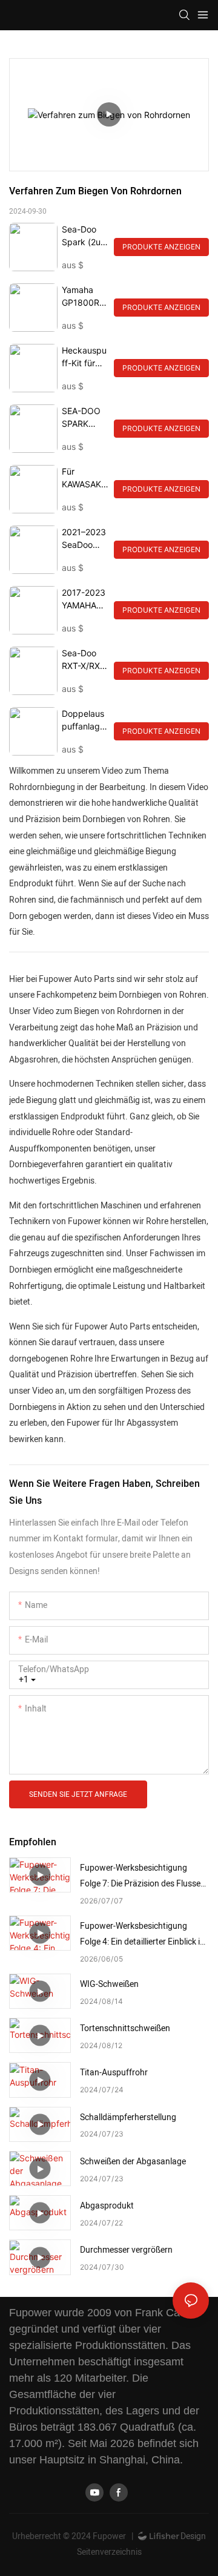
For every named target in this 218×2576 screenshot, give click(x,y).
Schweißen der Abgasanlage (133, 2162)
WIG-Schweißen (109, 1984)
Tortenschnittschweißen (125, 2028)
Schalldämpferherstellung (128, 2117)
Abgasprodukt (107, 2206)
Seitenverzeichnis (109, 2552)
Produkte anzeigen (161, 247)
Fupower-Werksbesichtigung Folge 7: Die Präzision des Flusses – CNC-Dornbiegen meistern (142, 1877)
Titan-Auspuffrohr (114, 2073)
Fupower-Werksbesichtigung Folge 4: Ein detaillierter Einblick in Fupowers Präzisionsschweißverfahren (142, 1935)
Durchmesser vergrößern (126, 2250)
